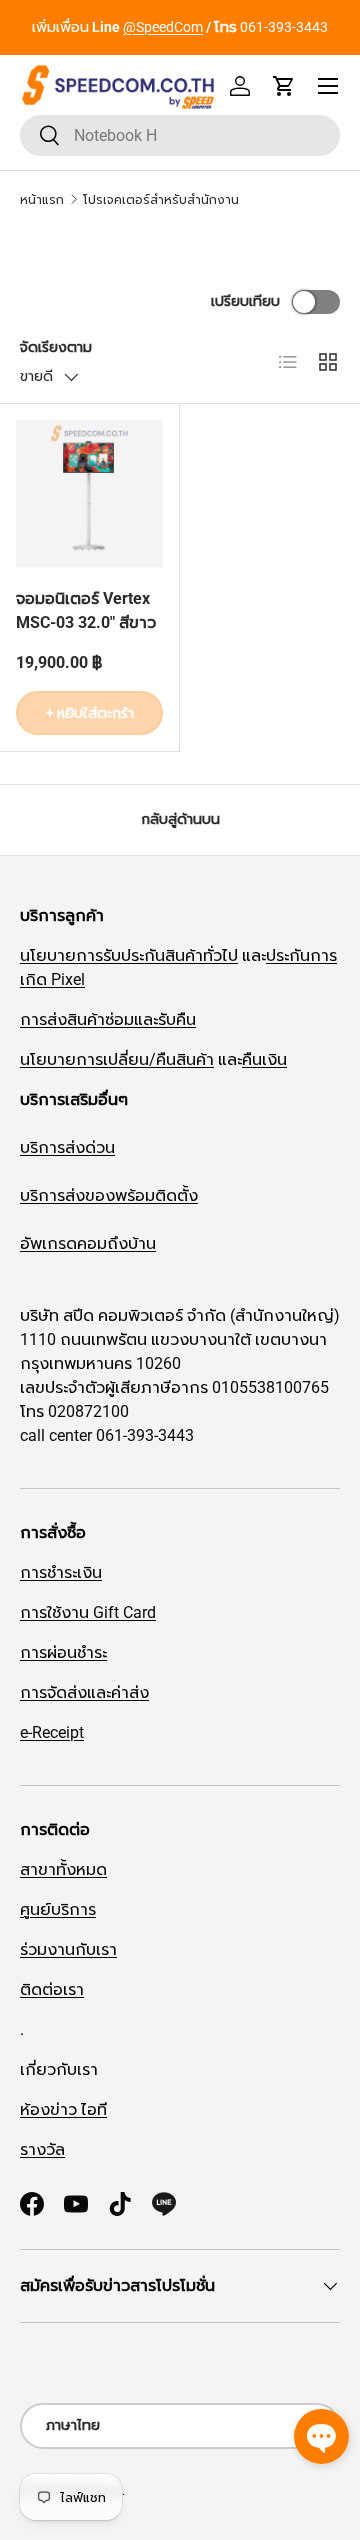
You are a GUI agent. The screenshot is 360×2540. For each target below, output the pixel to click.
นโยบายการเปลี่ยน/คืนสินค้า (117, 1059)
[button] (284, 86)
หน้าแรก (42, 200)
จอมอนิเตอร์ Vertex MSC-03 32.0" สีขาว (86, 610)
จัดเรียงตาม (56, 347)
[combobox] (180, 135)
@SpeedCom (163, 27)
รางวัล (42, 2149)
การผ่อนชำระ (63, 1652)
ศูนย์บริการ (58, 1909)
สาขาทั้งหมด (63, 1869)
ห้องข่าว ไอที (63, 2109)
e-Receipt (52, 1732)
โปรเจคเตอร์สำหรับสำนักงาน (161, 200)
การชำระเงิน (61, 1572)
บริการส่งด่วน (67, 1147)
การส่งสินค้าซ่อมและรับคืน (108, 1019)
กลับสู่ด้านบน (180, 819)
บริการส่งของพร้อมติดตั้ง (109, 1195)
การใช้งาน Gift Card (88, 1612)
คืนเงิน (264, 1059)
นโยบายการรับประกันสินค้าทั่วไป (129, 955)
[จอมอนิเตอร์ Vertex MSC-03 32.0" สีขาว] (89, 493)
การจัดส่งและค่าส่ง (84, 1692)
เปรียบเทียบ (245, 301)
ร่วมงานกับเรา (68, 1949)
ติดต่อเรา (52, 1989)
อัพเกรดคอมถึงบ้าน (88, 1243)
